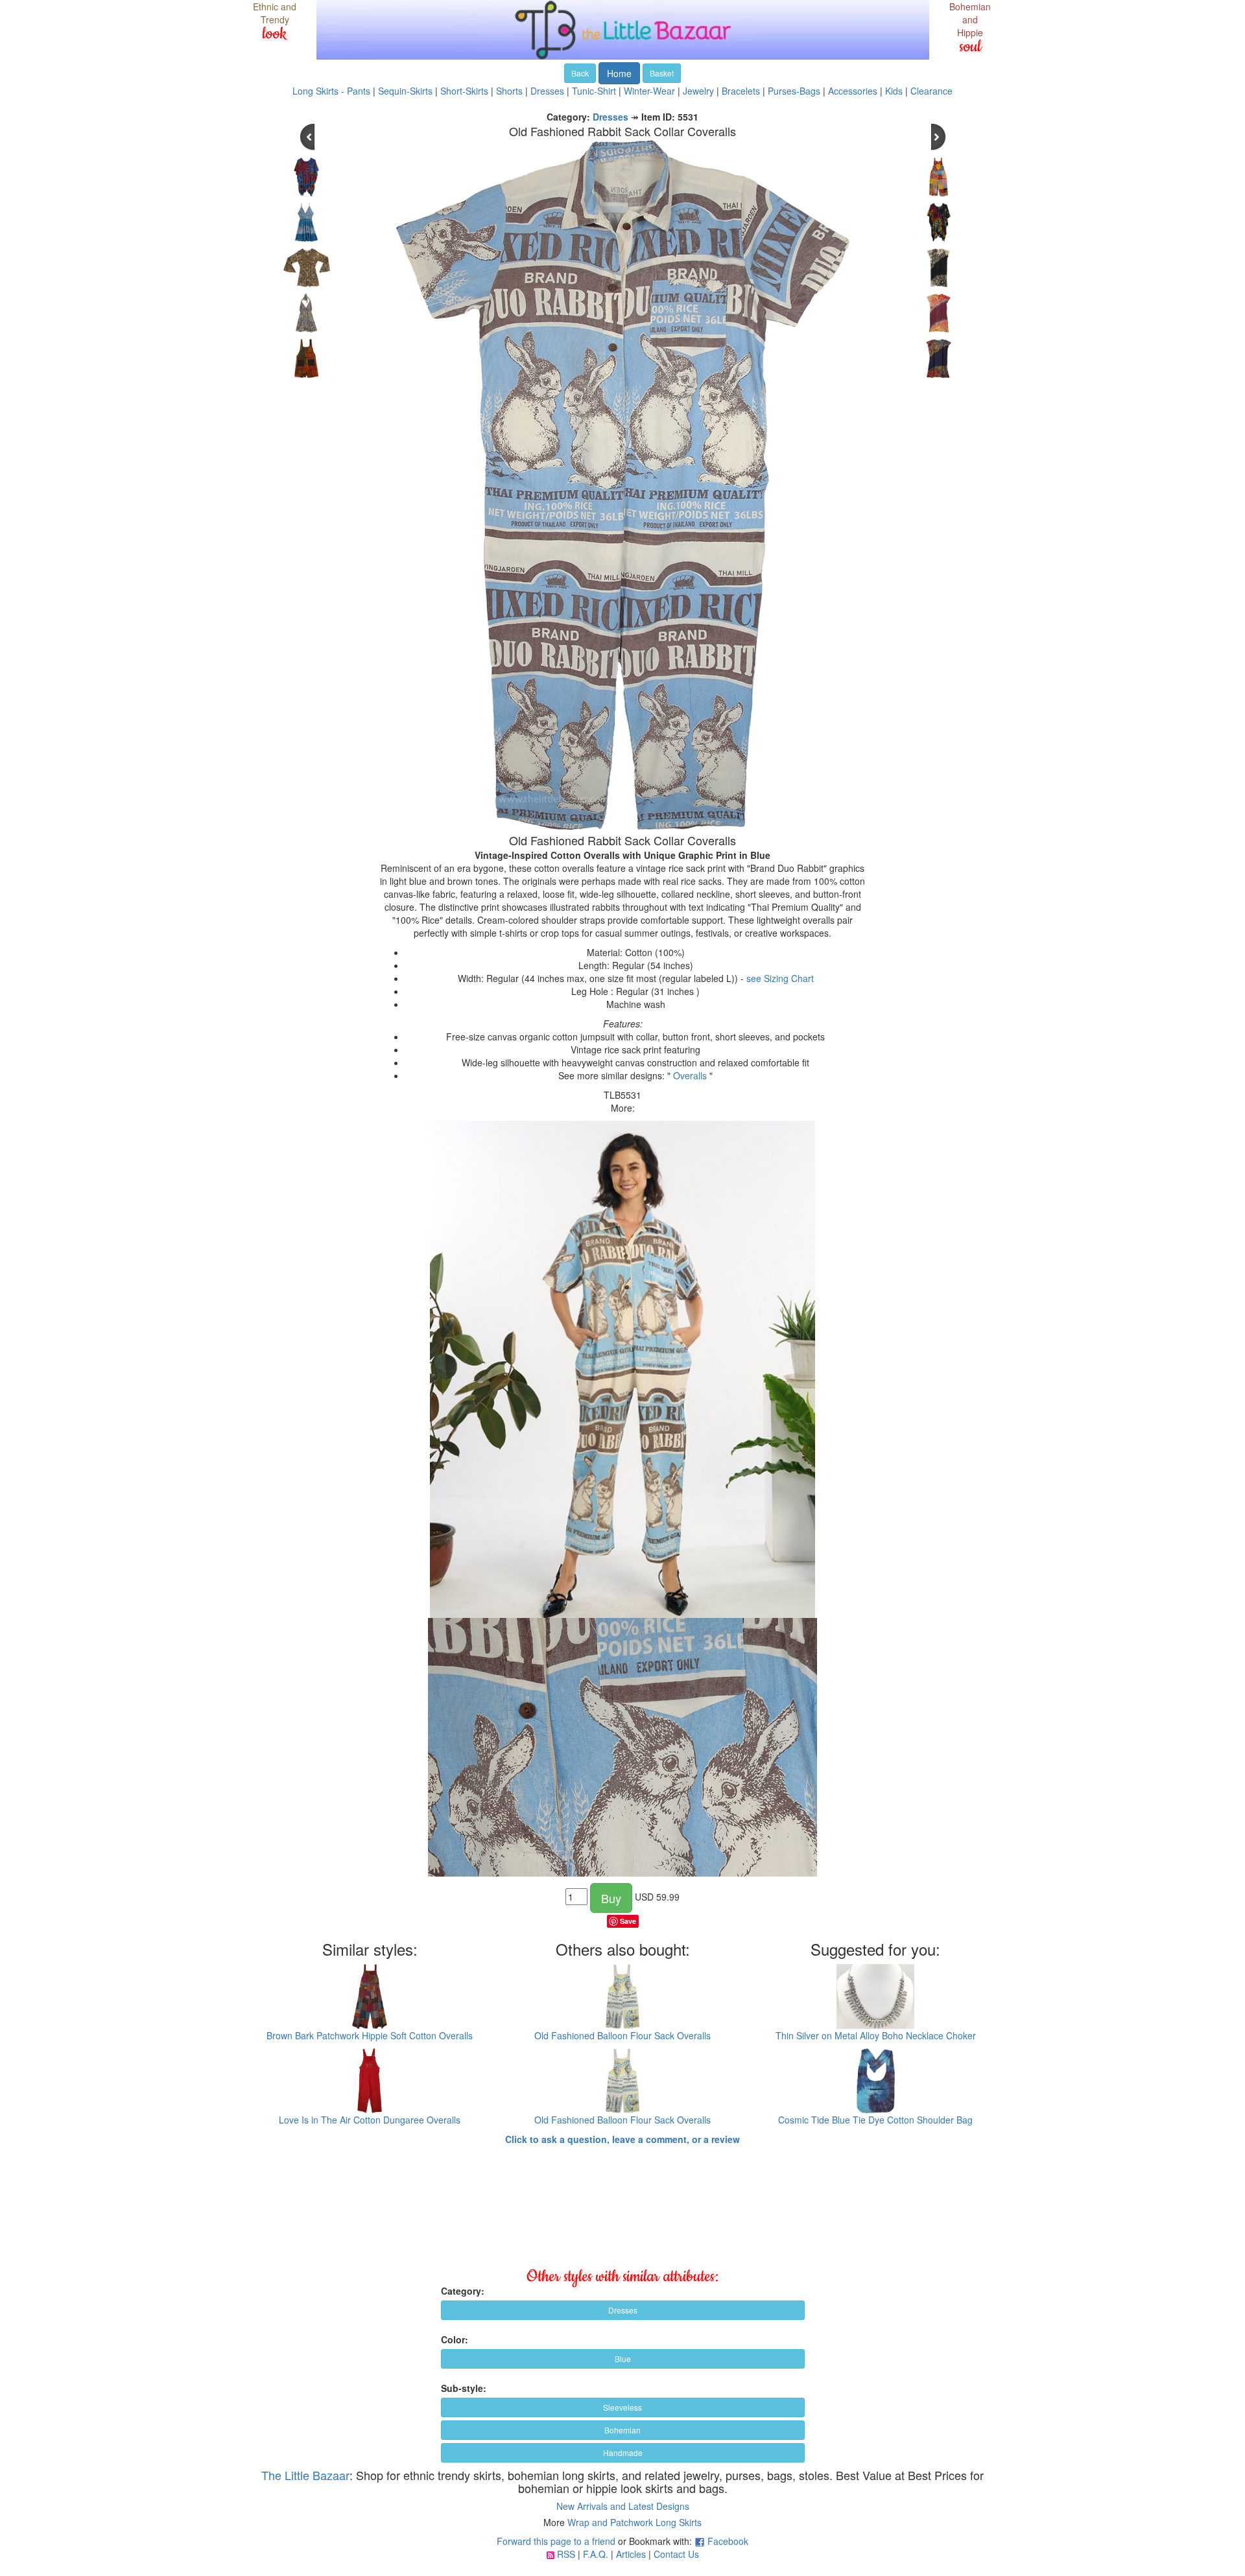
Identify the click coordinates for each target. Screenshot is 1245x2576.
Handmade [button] (623, 2453)
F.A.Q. (596, 2554)
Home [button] (619, 73)
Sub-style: (464, 2388)
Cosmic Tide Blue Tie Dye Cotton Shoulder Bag (875, 2120)
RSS (566, 2554)
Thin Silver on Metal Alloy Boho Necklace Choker (876, 2035)
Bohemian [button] (622, 2430)
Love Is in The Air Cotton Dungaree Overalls (370, 2120)
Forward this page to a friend (556, 2541)
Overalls (690, 1075)
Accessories (853, 91)
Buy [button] (611, 1898)
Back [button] (580, 73)
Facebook (728, 2541)
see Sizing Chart (780, 978)
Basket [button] (662, 73)
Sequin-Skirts (405, 91)
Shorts (509, 91)
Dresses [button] (623, 2310)
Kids (894, 91)
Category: (463, 2291)
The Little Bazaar (305, 2475)
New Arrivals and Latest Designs (623, 2506)
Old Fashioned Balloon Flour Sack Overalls (622, 2035)
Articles (631, 2554)
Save (628, 1921)
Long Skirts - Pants (331, 91)
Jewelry (698, 91)
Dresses (547, 91)
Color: (455, 2339)
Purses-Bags (794, 91)
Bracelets (741, 91)
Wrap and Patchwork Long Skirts (634, 2522)
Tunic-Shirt (594, 91)
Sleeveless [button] (622, 2407)
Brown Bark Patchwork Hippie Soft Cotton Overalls (370, 2035)
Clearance (931, 91)
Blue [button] (623, 2359)
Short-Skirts (464, 91)
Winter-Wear (649, 91)
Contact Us (676, 2554)
